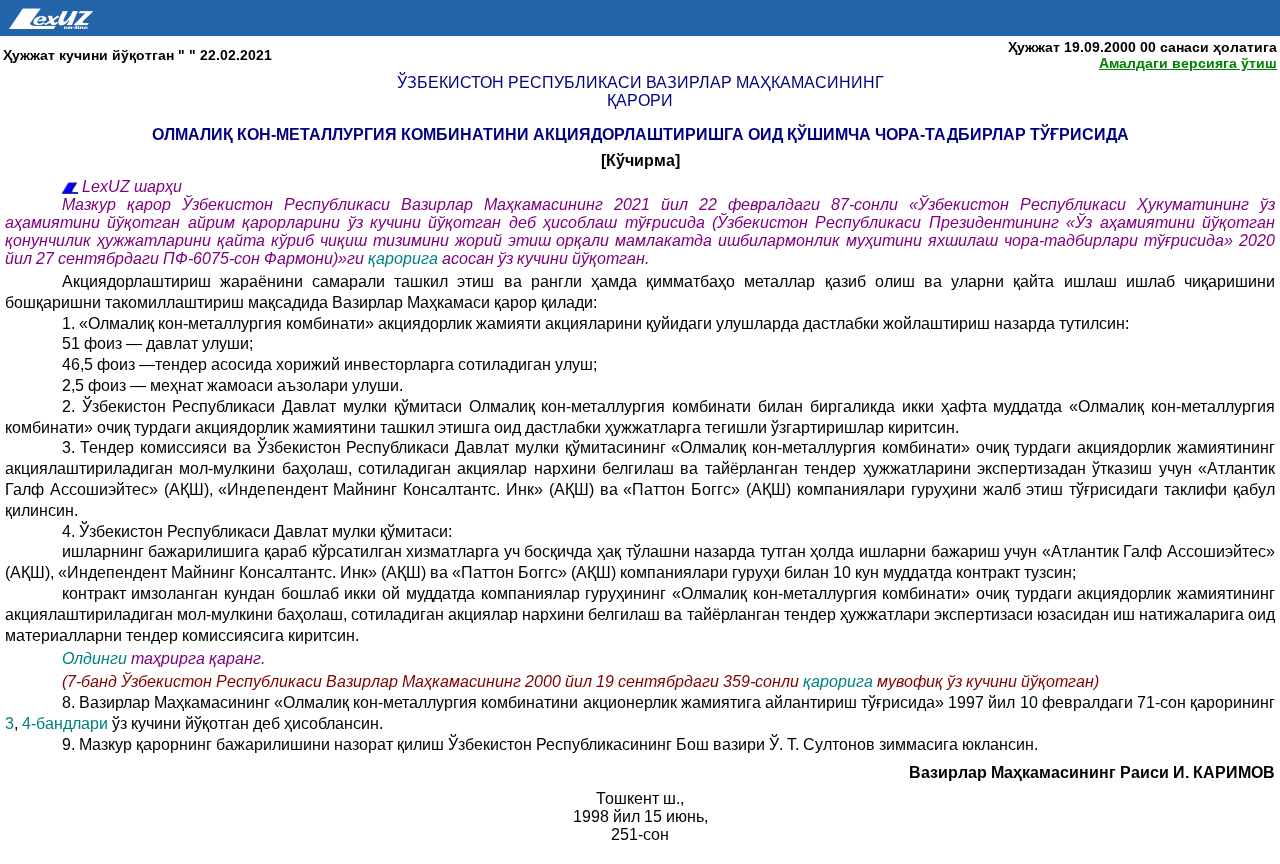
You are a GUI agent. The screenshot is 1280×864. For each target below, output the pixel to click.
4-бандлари (67, 723)
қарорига (405, 258)
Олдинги (94, 658)
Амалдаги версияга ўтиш (1188, 63)
